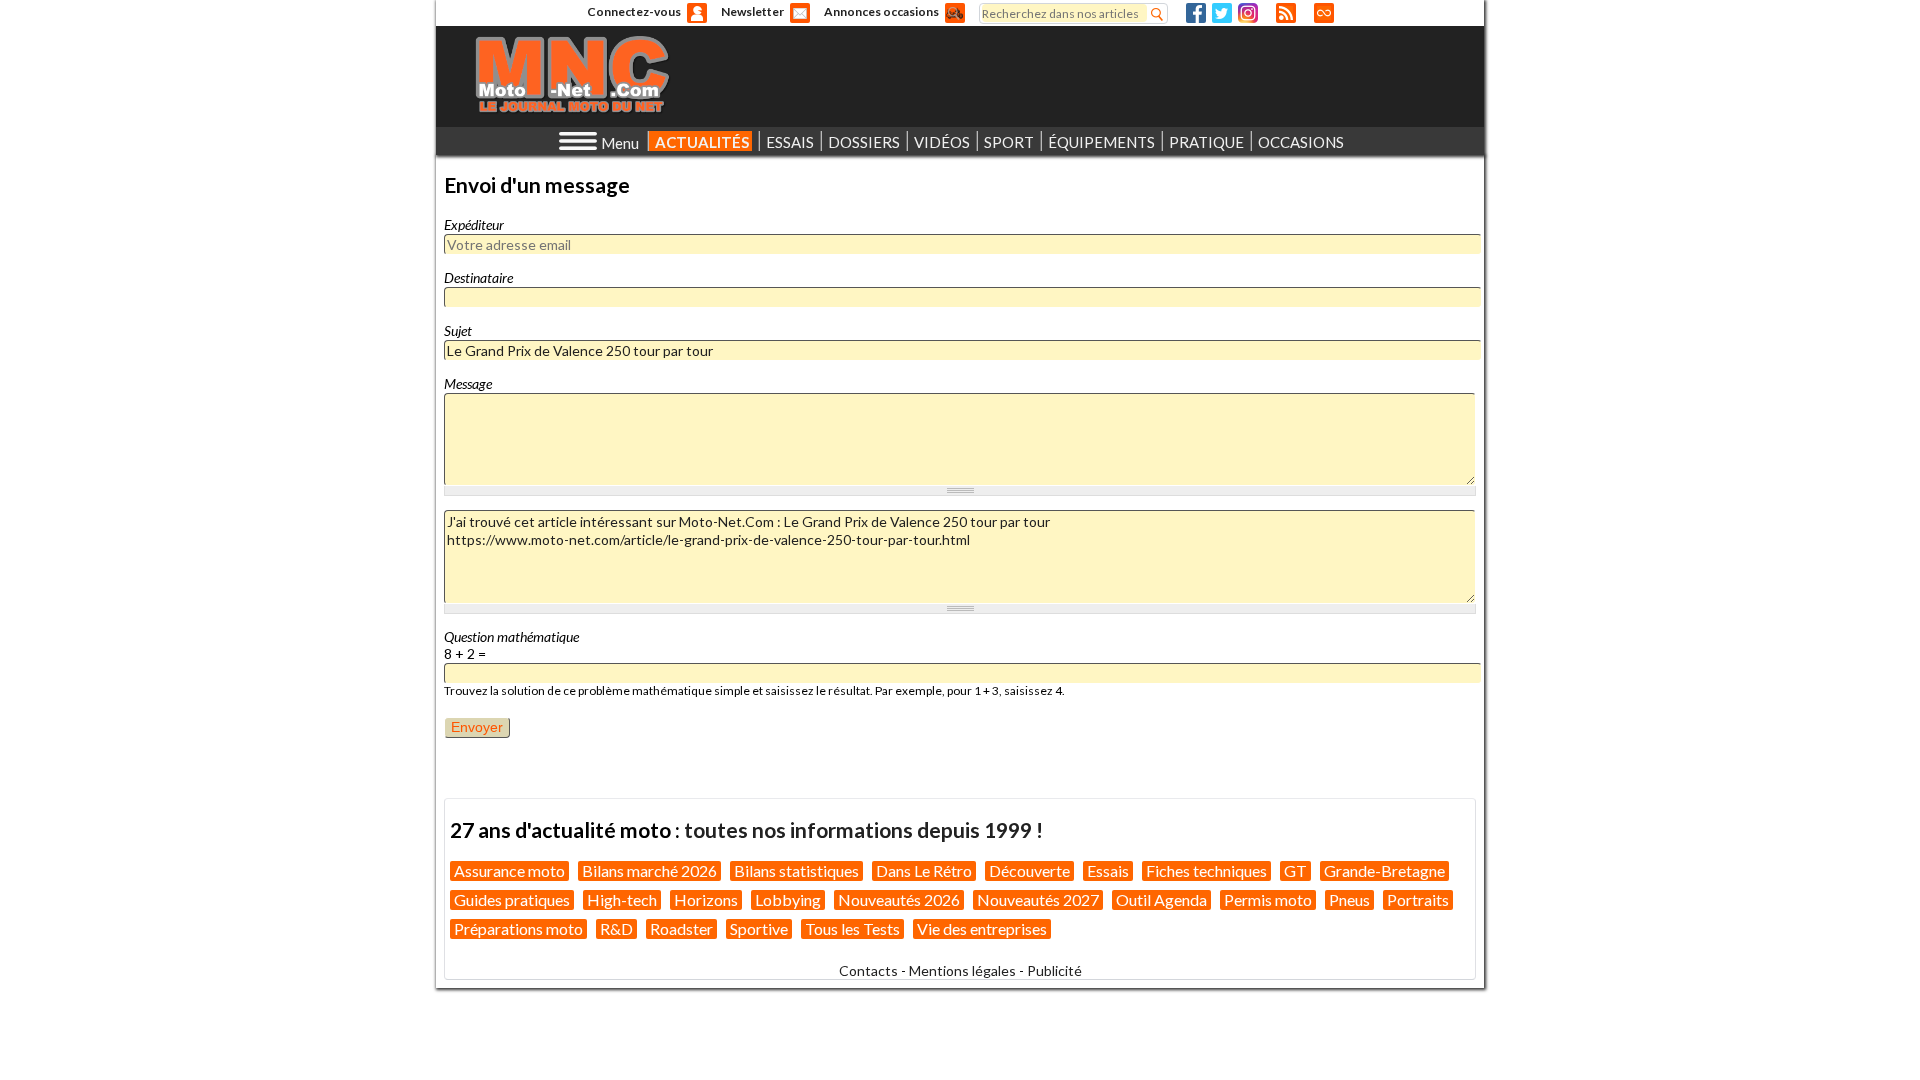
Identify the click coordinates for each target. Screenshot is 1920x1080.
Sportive (759, 928)
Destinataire (478, 277)
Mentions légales (962, 970)
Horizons (706, 899)
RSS (1286, 13)
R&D (616, 928)
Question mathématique (511, 636)
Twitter (1222, 13)
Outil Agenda (1161, 899)
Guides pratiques (512, 899)
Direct (1324, 13)
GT (1295, 870)
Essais (1108, 870)
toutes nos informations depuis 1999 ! (863, 829)
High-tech (622, 899)
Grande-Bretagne (1384, 870)
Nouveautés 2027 (1038, 899)
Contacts (868, 970)
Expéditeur (474, 224)
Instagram (1248, 13)
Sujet (458, 330)
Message (468, 383)
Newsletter (752, 11)
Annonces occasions (881, 11)
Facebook (1196, 13)
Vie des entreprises (982, 928)
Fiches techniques (1206, 870)
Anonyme (697, 13)
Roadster (681, 928)
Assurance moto (509, 870)
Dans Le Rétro (924, 870)
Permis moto (1268, 899)
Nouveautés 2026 (899, 899)
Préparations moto (518, 928)
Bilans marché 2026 (649, 870)
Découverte (1029, 870)
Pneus (1349, 899)
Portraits (1418, 899)
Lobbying (788, 899)
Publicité (1054, 970)
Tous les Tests (852, 928)
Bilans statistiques (796, 870)
